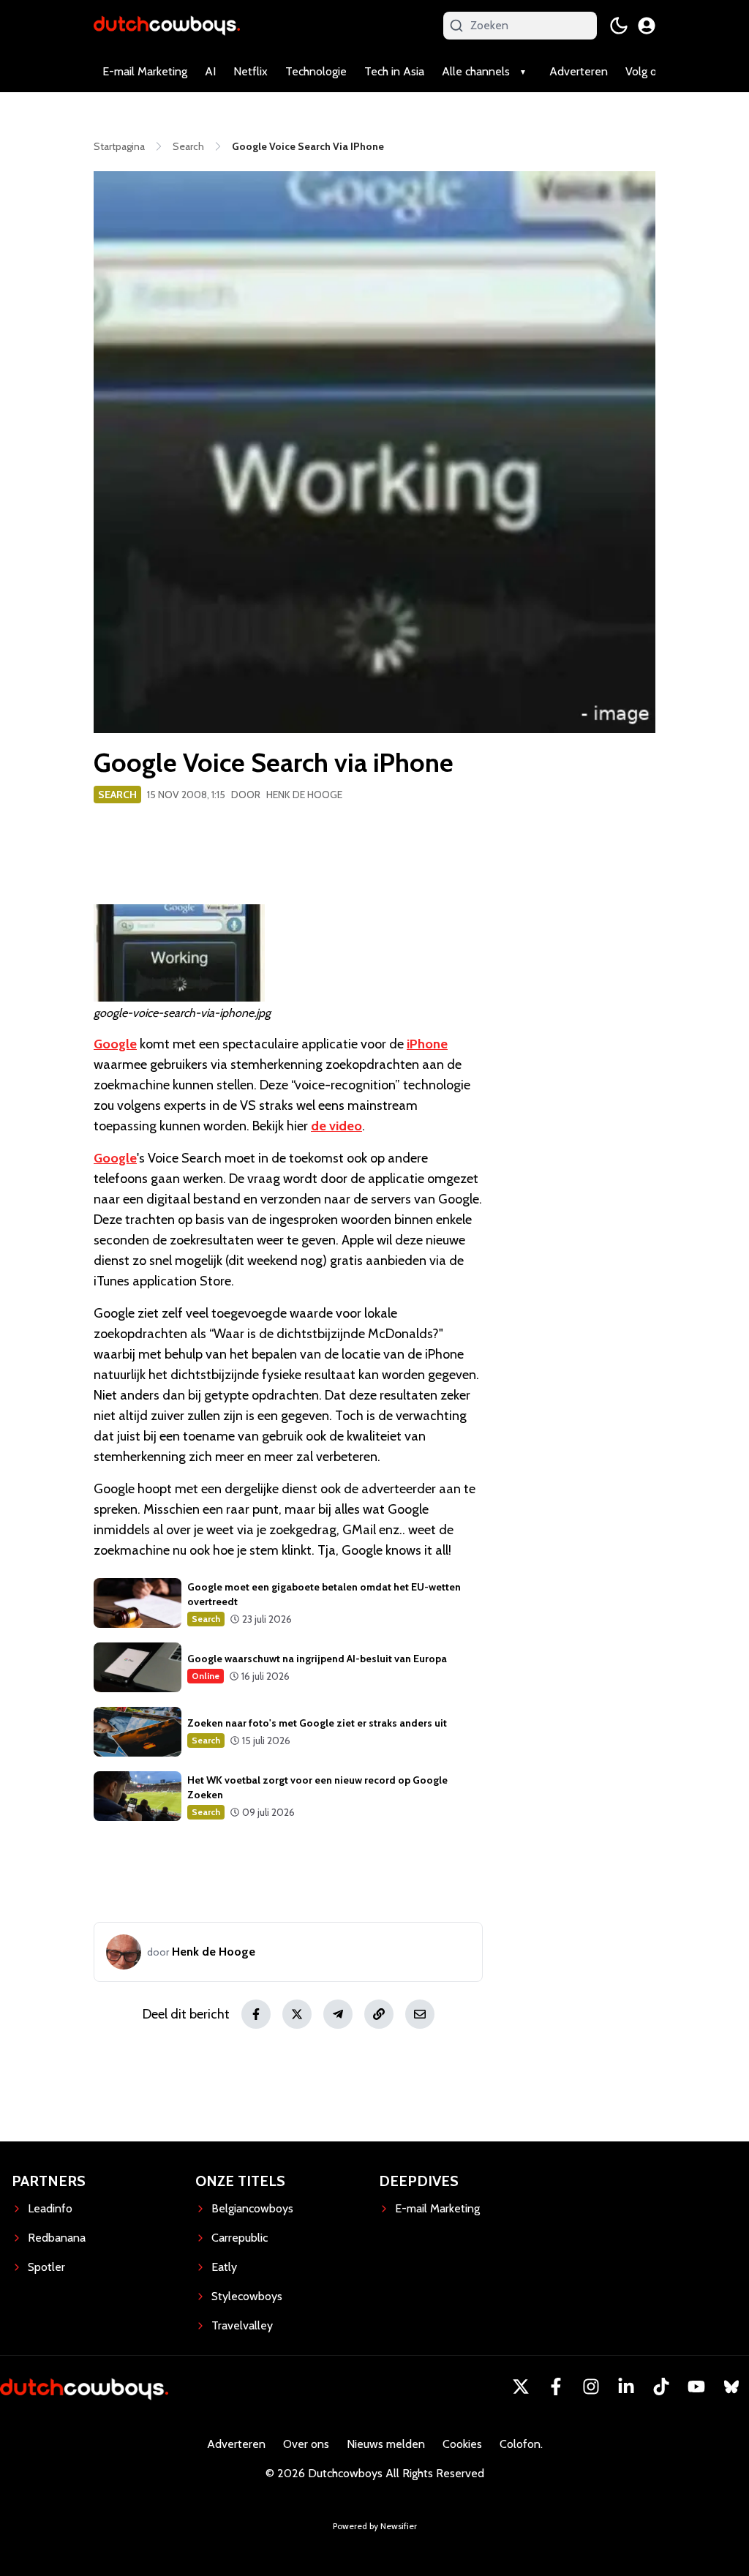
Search (117, 795)
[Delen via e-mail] (420, 2014)
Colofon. (521, 2444)
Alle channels (476, 71)
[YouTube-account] (696, 2387)
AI (210, 71)
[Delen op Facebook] (256, 2014)
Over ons (306, 2444)
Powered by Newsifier (375, 2526)
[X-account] (521, 2387)
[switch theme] (619, 26)
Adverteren (579, 71)
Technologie (316, 71)
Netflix (251, 71)
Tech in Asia (394, 71)
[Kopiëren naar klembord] (379, 2014)
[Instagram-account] (591, 2387)
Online (206, 1676)
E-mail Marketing (145, 71)
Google (115, 1044)
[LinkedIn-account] (626, 2387)
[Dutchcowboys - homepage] (167, 25)
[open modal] (647, 26)
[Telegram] (338, 2014)
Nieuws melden (386, 2444)
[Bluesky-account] (731, 2387)
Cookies (462, 2444)
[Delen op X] (297, 2014)
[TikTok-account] (661, 2387)
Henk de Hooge (304, 795)
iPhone (427, 1044)
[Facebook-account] (556, 2387)
